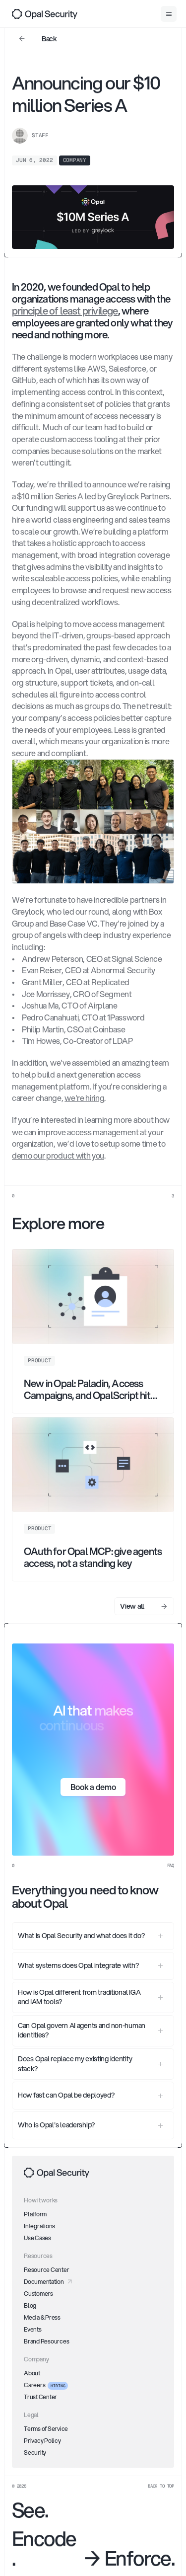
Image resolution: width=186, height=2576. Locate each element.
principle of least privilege (65, 311)
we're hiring (84, 1098)
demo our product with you (58, 1155)
